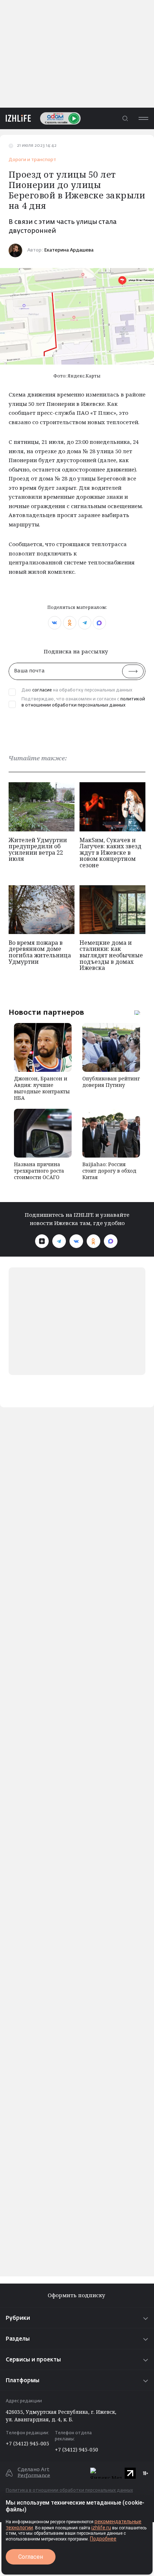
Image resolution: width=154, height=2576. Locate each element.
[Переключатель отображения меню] (143, 118)
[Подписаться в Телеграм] (59, 1241)
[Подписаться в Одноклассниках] (93, 1241)
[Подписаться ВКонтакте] (76, 1241)
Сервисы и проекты (33, 2360)
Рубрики (18, 2318)
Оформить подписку (77, 2295)
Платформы (23, 2381)
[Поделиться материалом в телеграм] (85, 623)
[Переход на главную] (15, 118)
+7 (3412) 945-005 (27, 2443)
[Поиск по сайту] (125, 118)
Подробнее (103, 2539)
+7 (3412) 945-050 (76, 2450)
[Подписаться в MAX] (111, 1241)
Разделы (18, 2339)
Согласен (31, 2557)
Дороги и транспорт (32, 160)
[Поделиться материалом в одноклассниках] (70, 623)
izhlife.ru (101, 2528)
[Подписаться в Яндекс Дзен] (42, 1241)
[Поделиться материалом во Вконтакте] (55, 623)
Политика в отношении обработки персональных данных (69, 2491)
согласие (42, 690)
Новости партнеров (46, 1012)
